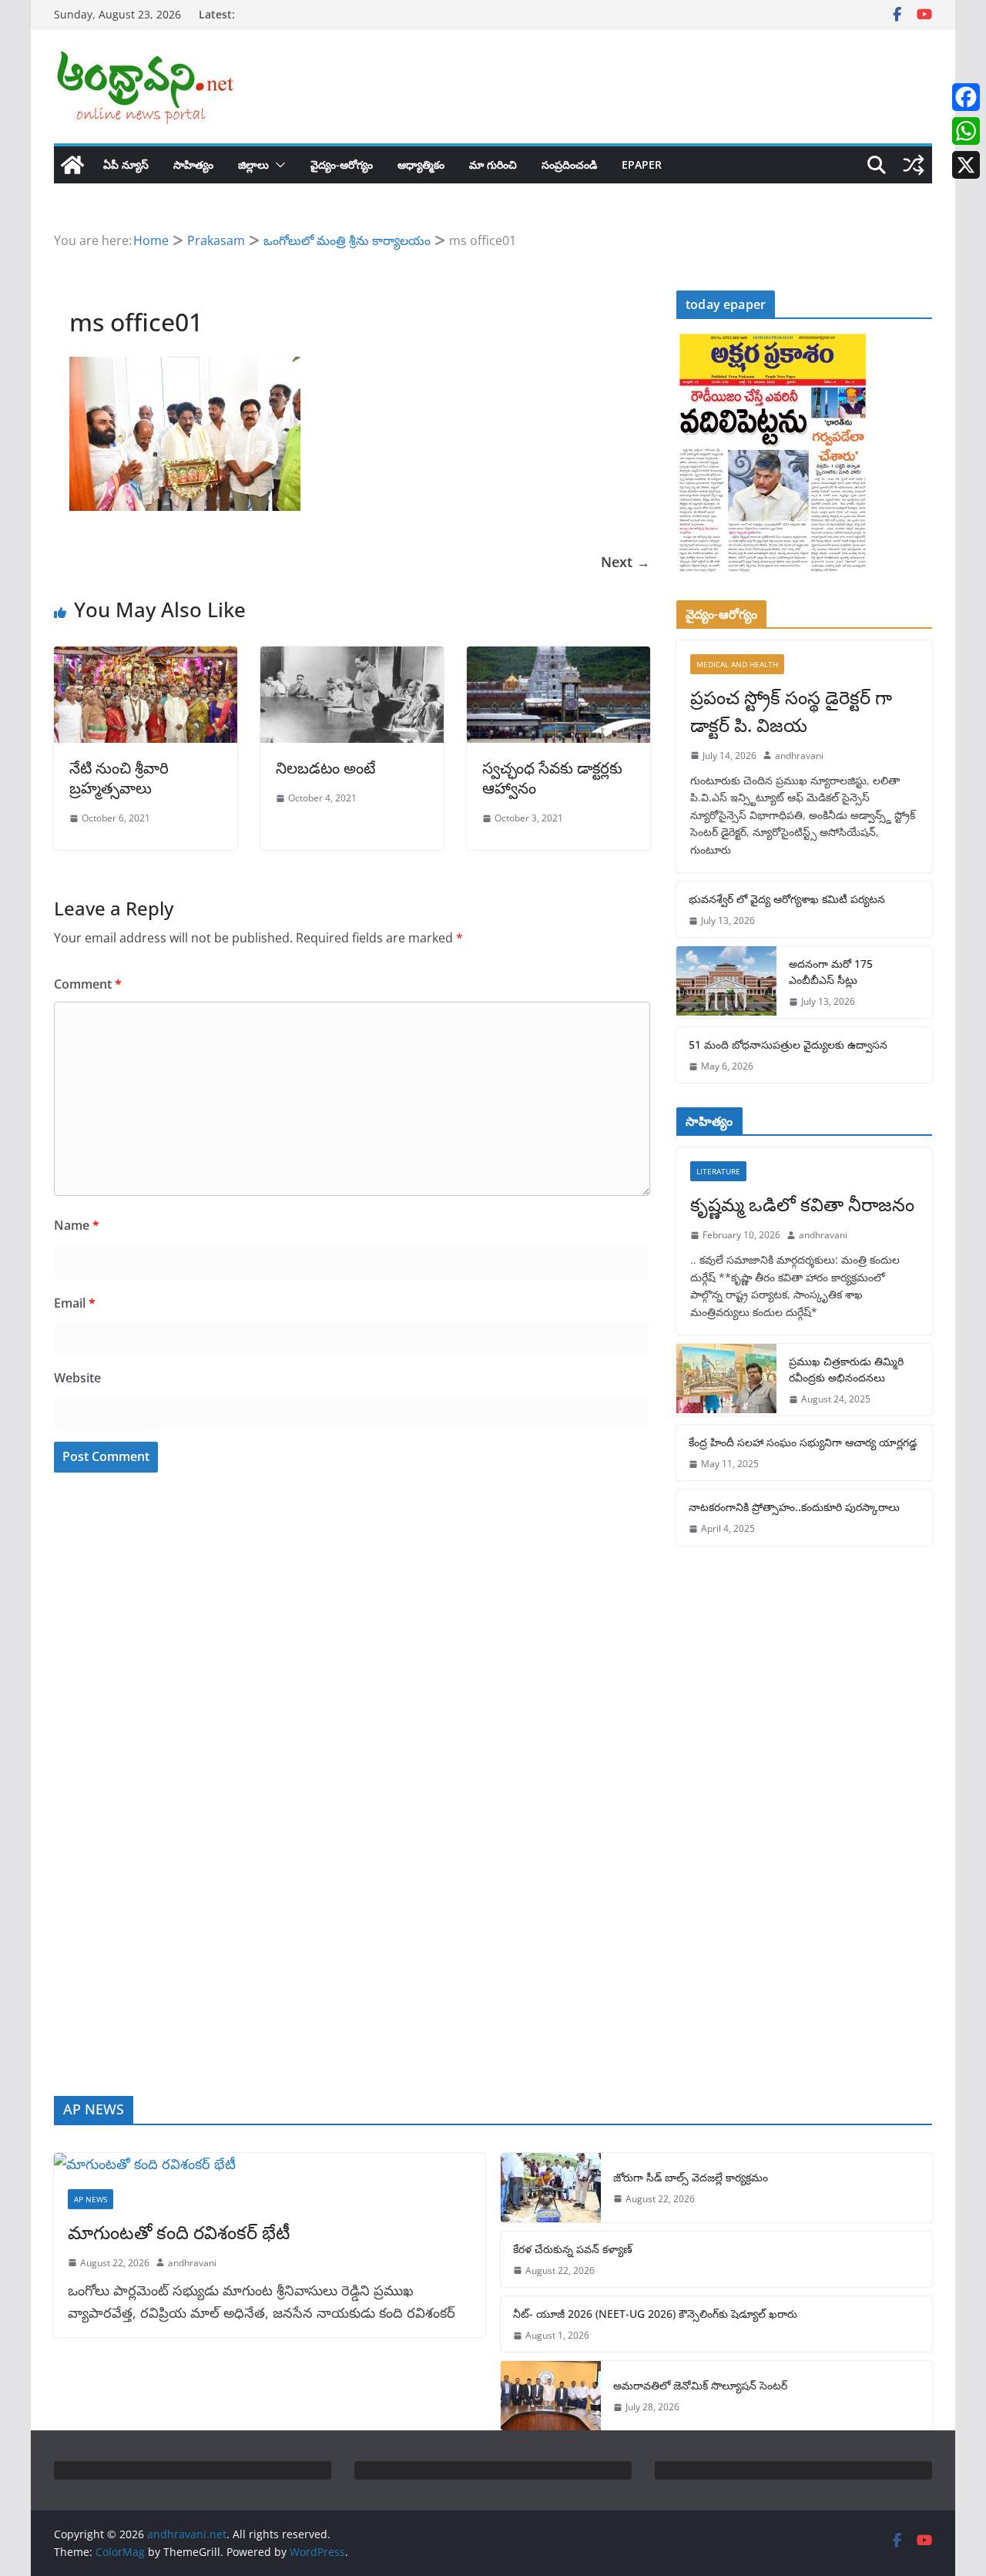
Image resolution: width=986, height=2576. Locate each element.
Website (77, 1378)
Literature (718, 1171)
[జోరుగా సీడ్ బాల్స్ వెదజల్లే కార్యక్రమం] (551, 2188)
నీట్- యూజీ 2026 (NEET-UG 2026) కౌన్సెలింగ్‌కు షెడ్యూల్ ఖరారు (655, 2314)
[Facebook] (966, 97)
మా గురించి (493, 165)
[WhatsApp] (966, 131)
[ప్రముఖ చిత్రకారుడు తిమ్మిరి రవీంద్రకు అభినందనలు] (726, 1380)
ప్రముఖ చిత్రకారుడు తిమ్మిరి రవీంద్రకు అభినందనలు (846, 1369)
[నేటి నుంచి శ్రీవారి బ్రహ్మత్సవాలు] (146, 657)
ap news (91, 2199)
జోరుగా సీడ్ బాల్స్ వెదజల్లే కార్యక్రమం (691, 2177)
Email (75, 1303)
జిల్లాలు (253, 165)
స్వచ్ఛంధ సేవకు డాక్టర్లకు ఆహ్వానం (552, 778)
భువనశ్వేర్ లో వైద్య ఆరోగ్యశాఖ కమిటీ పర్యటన (787, 899)
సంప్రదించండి (569, 165)
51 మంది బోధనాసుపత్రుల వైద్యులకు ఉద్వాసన (788, 1045)
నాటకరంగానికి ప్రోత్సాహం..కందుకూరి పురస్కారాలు (794, 1507)
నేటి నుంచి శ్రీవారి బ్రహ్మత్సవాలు (119, 778)
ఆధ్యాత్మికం (421, 165)
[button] (277, 165)
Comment (88, 984)
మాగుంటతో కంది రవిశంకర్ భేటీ (179, 2232)
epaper (642, 165)
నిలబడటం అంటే (325, 768)
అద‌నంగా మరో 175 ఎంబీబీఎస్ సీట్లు (831, 972)
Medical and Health (737, 664)
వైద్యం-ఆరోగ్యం (342, 165)
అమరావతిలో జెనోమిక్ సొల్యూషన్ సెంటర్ (700, 2385)
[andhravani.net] (72, 165)
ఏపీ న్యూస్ (126, 165)
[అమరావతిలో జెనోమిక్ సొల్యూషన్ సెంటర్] (551, 2396)
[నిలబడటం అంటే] (352, 657)
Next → (625, 562)
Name (77, 1225)
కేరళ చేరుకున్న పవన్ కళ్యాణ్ (573, 2249)
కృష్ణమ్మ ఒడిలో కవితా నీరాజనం (802, 1204)
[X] (966, 165)
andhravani (799, 756)
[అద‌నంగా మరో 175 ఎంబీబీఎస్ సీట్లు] (726, 982)
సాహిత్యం (193, 165)
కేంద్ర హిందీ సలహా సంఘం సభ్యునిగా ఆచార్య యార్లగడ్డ (803, 1442)
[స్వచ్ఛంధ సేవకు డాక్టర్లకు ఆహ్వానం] (558, 657)
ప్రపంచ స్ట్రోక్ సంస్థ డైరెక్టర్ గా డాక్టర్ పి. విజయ (791, 711)
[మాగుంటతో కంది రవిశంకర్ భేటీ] (270, 2164)
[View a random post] (914, 165)
